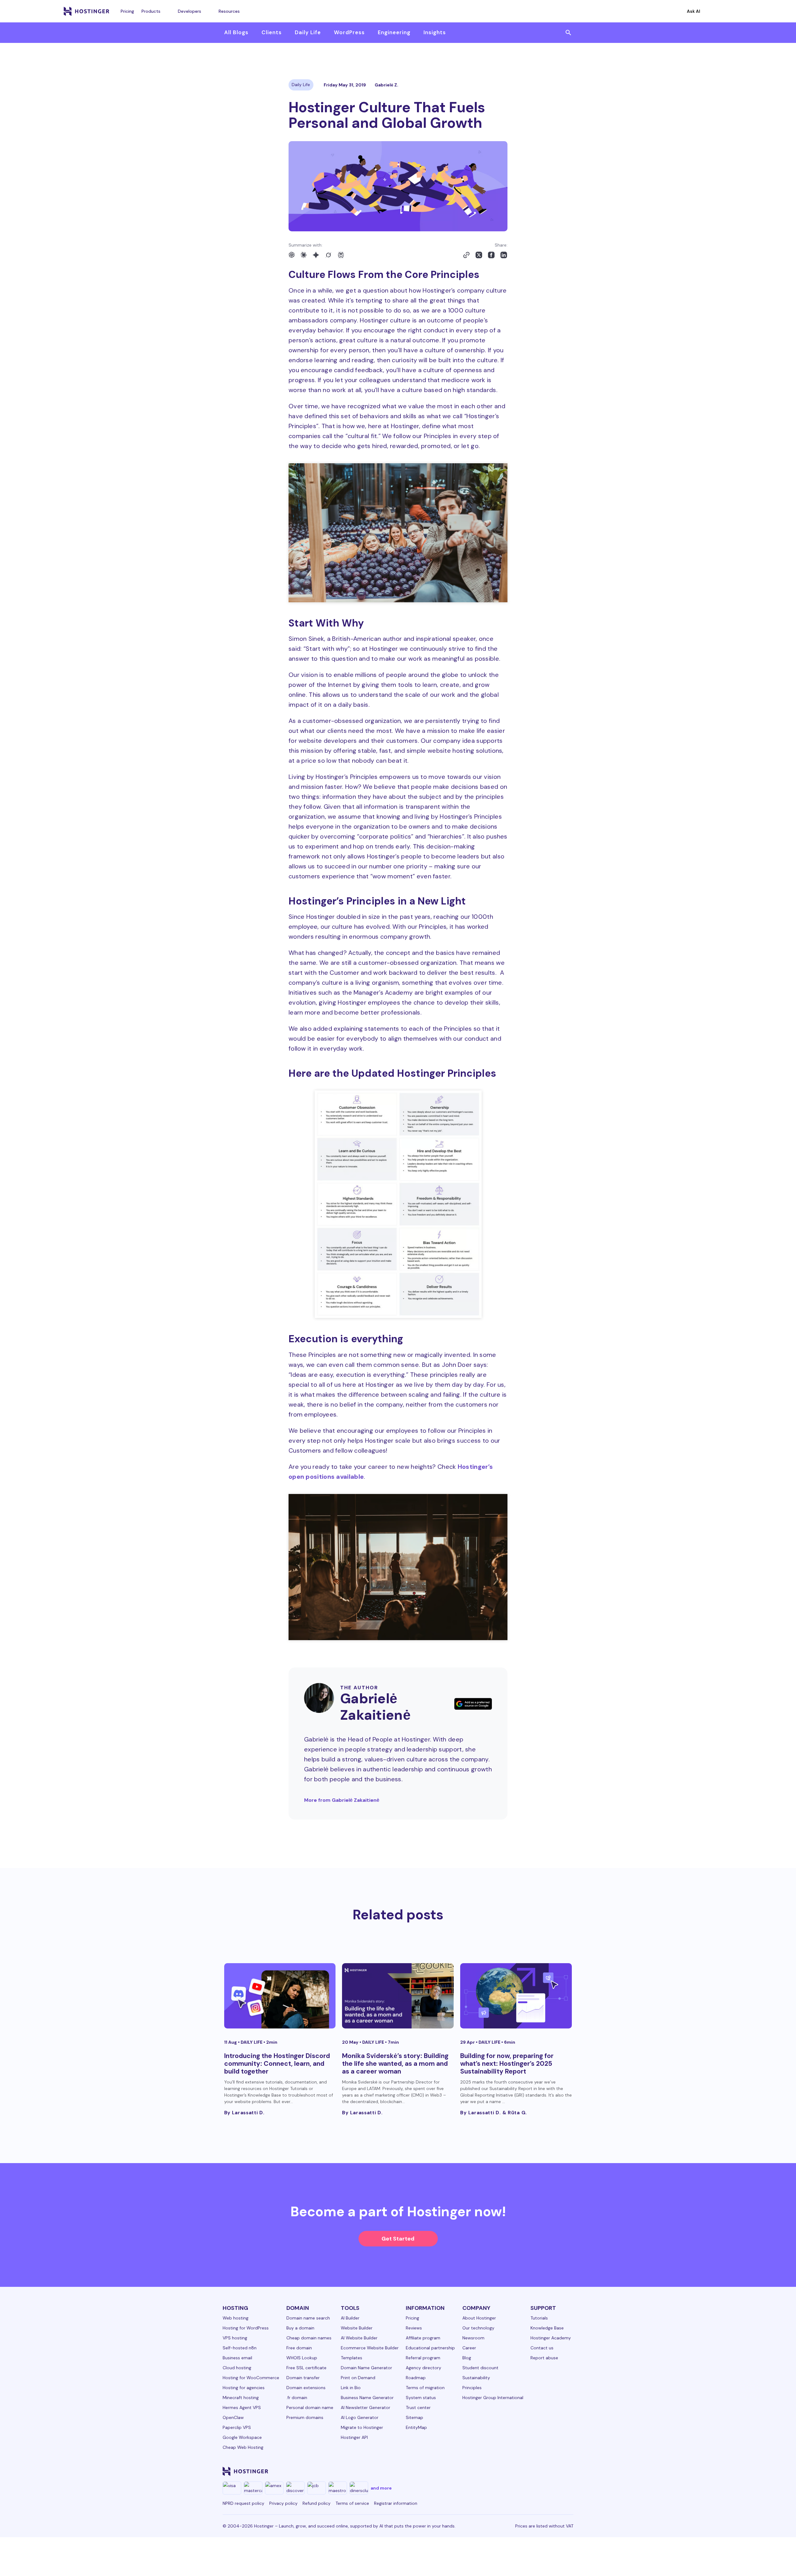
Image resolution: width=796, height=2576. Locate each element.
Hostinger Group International (493, 2398)
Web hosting (236, 2318)
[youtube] (524, 2471)
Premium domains (305, 2417)
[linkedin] (464, 2471)
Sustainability (476, 2378)
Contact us (542, 2348)
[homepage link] (87, 11)
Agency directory (423, 2368)
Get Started (398, 2239)
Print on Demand (358, 2378)
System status (421, 2398)
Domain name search (308, 2318)
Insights (435, 32)
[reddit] (539, 2471)
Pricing (127, 11)
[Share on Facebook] (491, 255)
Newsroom (473, 2338)
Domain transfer (303, 2378)
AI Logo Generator (360, 2417)
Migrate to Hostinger (362, 2427)
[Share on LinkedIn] (504, 255)
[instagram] (494, 2471)
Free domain (299, 2348)
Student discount (480, 2368)
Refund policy (317, 2503)
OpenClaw (233, 2417)
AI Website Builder (359, 2338)
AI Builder (350, 2318)
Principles (472, 2388)
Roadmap (416, 2378)
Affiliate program (423, 2338)
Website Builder (357, 2328)
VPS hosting (235, 2338)
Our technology (478, 2328)
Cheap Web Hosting (243, 2447)
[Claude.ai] (303, 255)
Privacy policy (283, 2503)
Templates (352, 2358)
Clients (272, 32)
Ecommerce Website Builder (370, 2348)
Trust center (418, 2407)
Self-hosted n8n (240, 2348)
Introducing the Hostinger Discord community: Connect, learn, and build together (277, 2064)
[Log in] (729, 11)
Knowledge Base (547, 2328)
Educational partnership (430, 2348)
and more (381, 2488)
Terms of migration (425, 2388)
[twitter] (509, 2471)
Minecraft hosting (241, 2398)
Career (469, 2348)
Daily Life (308, 32)
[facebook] (479, 2471)
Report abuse (544, 2358)
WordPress (349, 32)
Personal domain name (310, 2407)
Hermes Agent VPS (242, 2407)
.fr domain (297, 2398)
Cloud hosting (237, 2368)
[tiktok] (553, 2471)
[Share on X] (479, 255)
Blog (467, 2358)
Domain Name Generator (366, 2368)
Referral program (423, 2358)
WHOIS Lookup (302, 2358)
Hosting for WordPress (246, 2328)
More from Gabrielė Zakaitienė (342, 1800)
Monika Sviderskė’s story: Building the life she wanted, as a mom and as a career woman (395, 2064)
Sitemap (414, 2417)
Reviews (414, 2328)
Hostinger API (354, 2437)
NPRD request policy (243, 2503)
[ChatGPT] (292, 255)
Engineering (394, 32)
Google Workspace (242, 2437)
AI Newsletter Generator (366, 2407)
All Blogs (236, 32)
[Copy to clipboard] (466, 255)
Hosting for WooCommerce (251, 2378)
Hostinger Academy (551, 2338)
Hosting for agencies (244, 2388)
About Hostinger (479, 2318)
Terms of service (352, 2503)
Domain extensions (306, 2388)
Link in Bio (351, 2388)
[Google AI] (316, 255)
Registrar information (396, 2503)
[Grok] (328, 255)
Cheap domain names (309, 2338)
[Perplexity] (341, 255)
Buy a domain (300, 2328)
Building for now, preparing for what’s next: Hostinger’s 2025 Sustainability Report (507, 2064)
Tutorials (539, 2318)
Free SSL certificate (306, 2368)
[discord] (568, 2471)
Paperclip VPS (237, 2427)
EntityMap (416, 2427)
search (568, 33)
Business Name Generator (367, 2398)
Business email (237, 2358)
